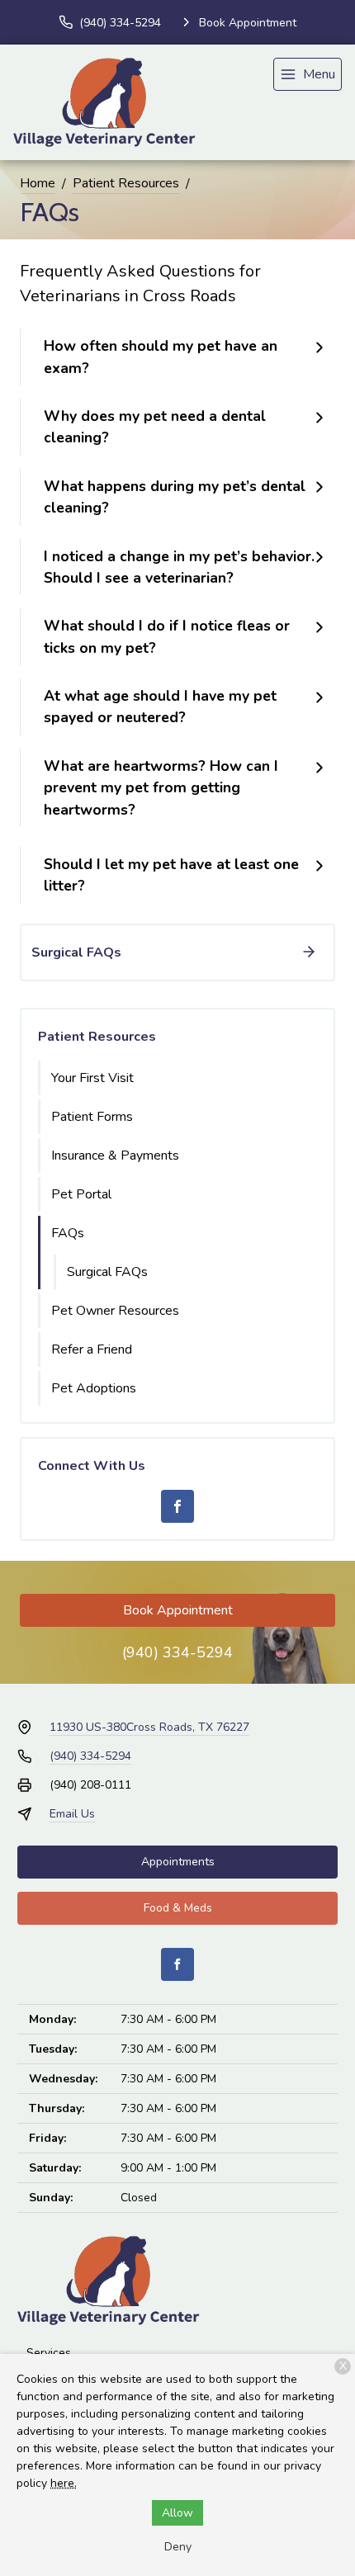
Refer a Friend (92, 1349)
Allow (177, 2513)
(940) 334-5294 (177, 1652)
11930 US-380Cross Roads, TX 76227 (149, 1727)
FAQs (68, 1233)
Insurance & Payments (115, 1156)
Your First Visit (92, 1078)
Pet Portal (81, 1194)
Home (38, 183)
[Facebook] (177, 1506)
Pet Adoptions (94, 1388)
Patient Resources (126, 183)
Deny (178, 2547)
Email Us (72, 1814)
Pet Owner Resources (115, 1311)
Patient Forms (92, 1117)
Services (49, 2353)
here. (64, 2483)
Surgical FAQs (107, 1272)
